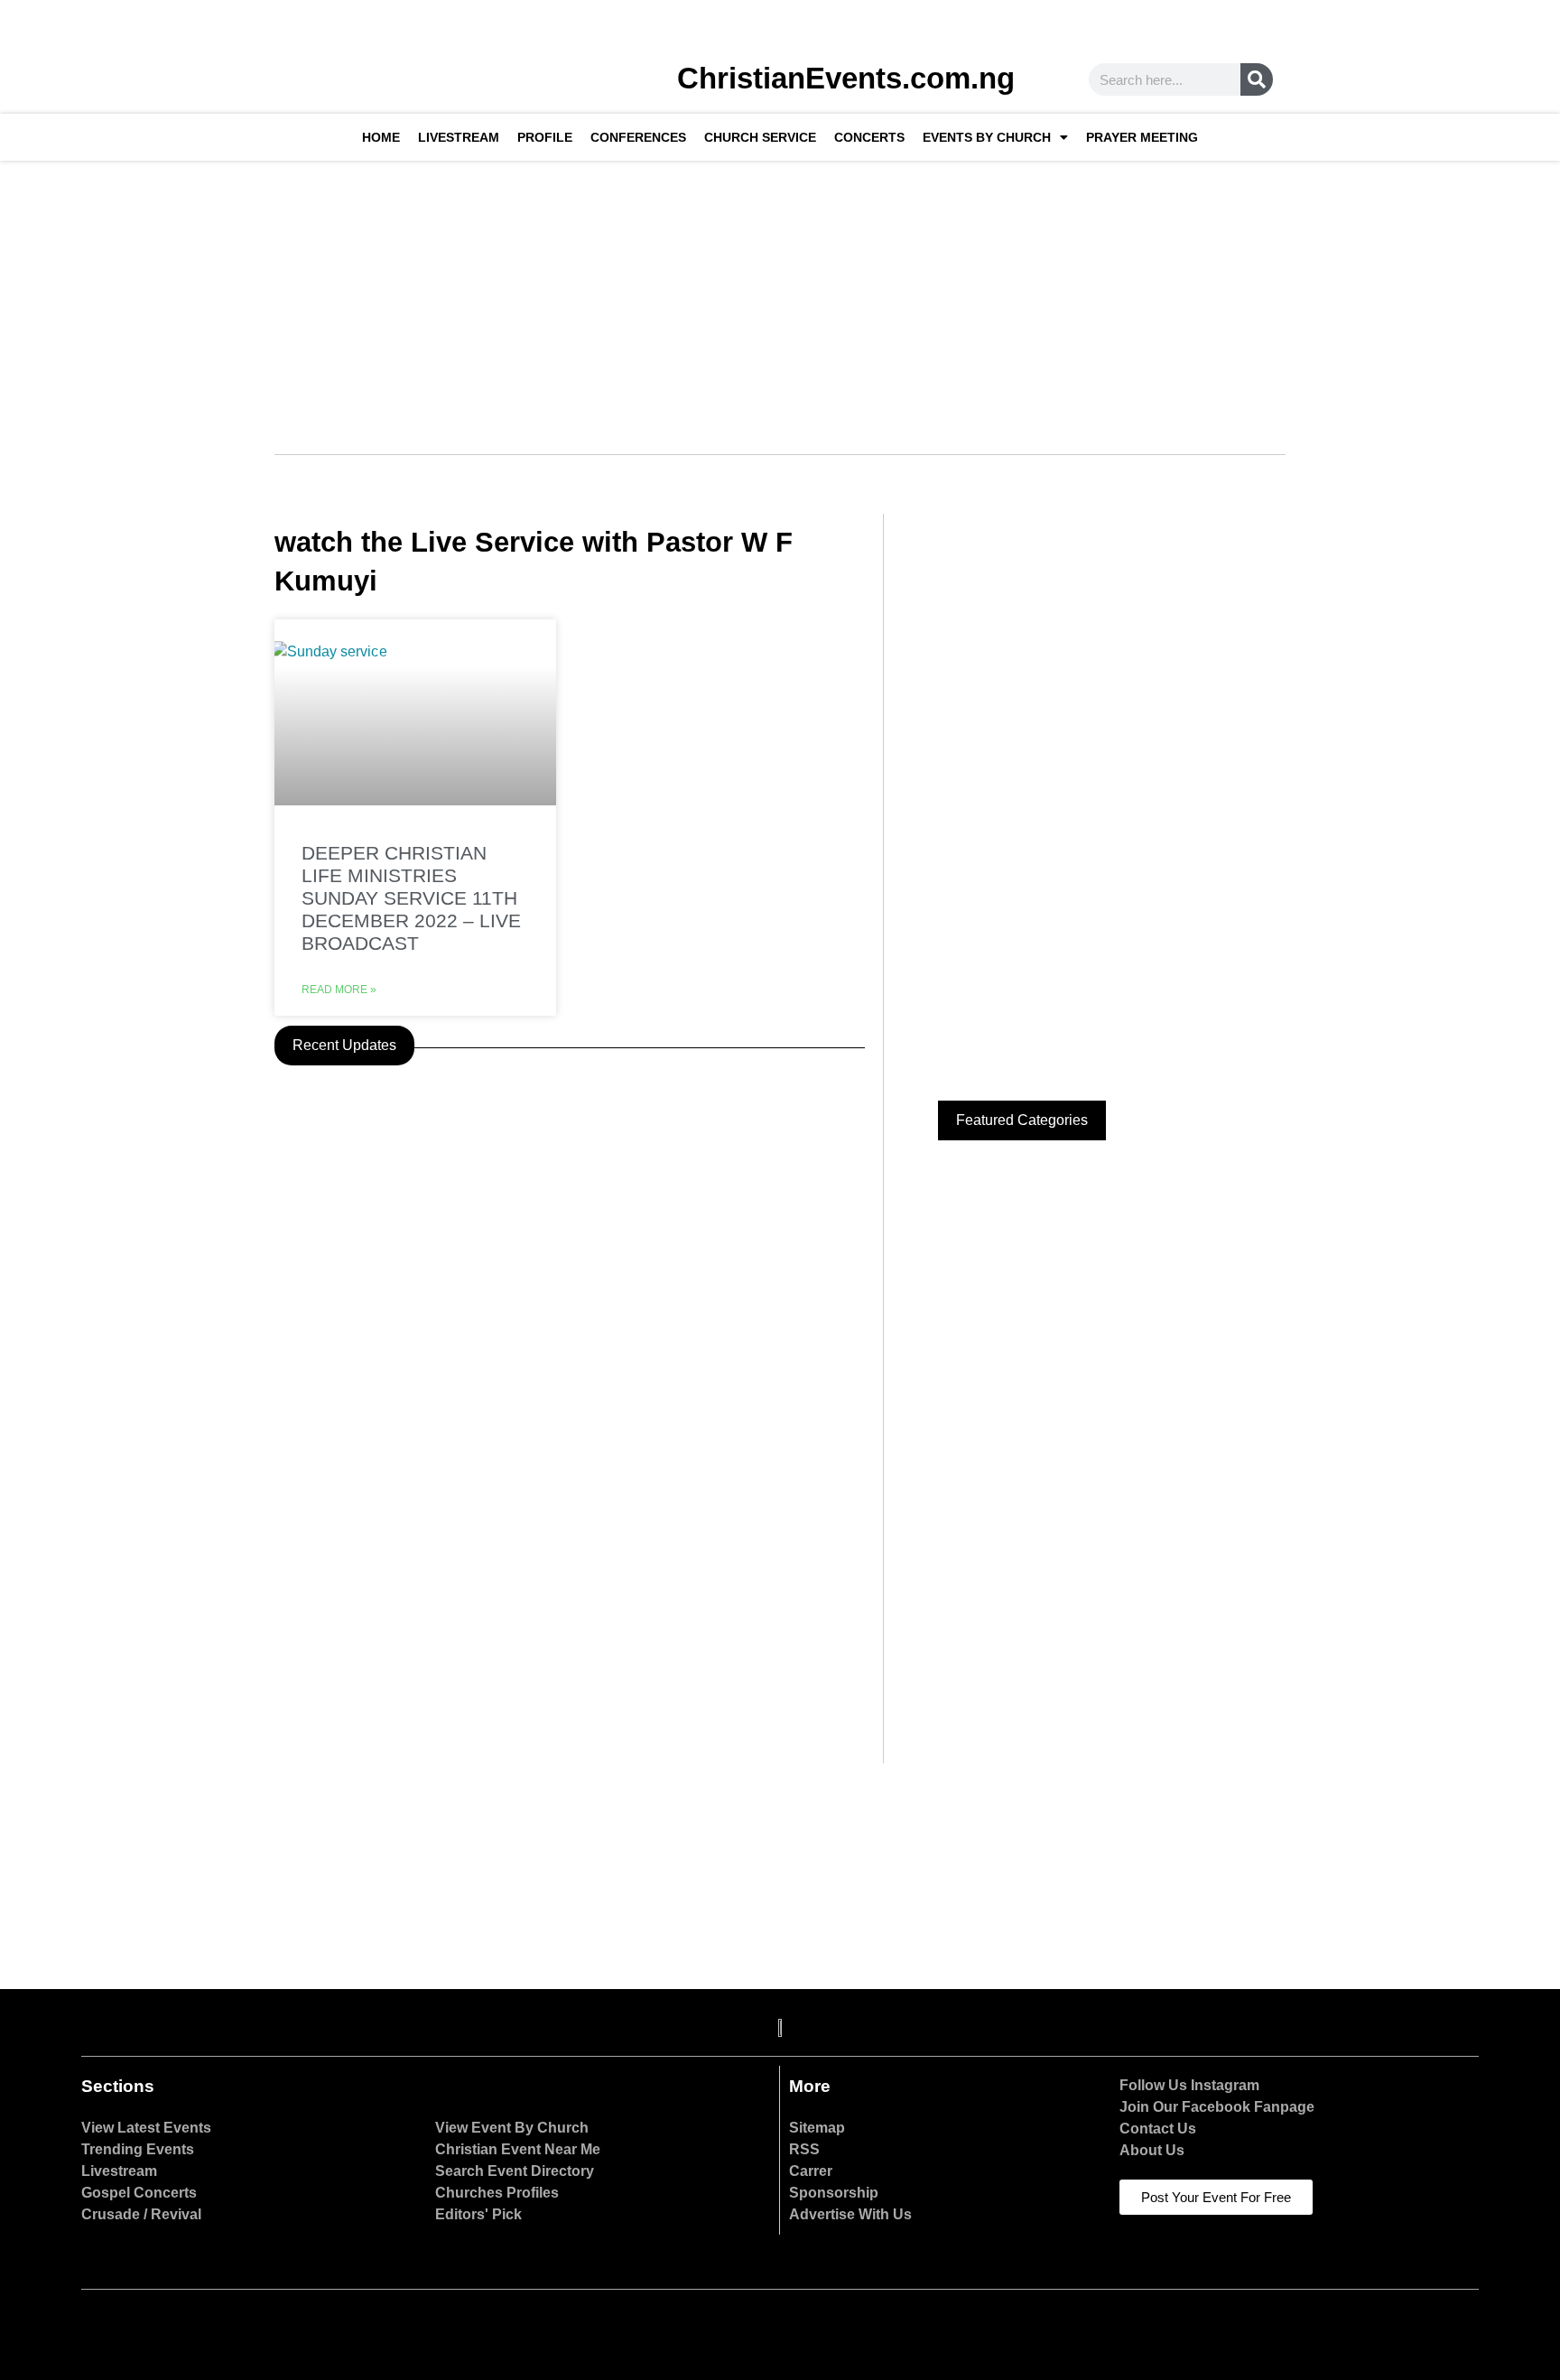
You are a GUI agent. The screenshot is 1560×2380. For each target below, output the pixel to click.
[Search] (1257, 79)
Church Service (760, 137)
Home (381, 137)
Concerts (869, 137)
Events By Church (987, 137)
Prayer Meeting (1142, 137)
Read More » (339, 990)
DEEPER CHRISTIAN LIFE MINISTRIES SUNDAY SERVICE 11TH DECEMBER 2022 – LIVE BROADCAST (411, 898)
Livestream (459, 137)
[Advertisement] (780, 296)
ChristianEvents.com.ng (846, 78)
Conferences (638, 137)
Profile (545, 137)
